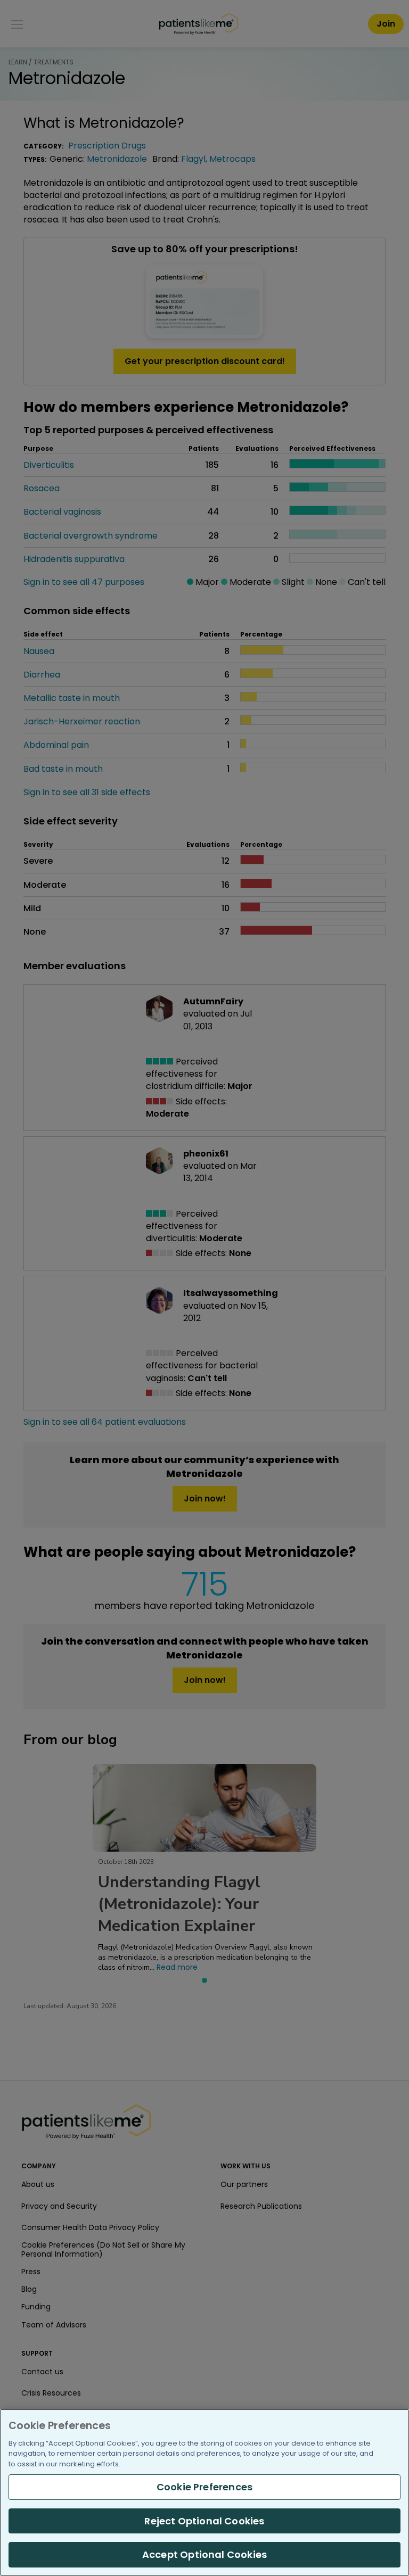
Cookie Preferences (204, 2487)
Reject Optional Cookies (204, 2521)
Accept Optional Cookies (204, 2554)
